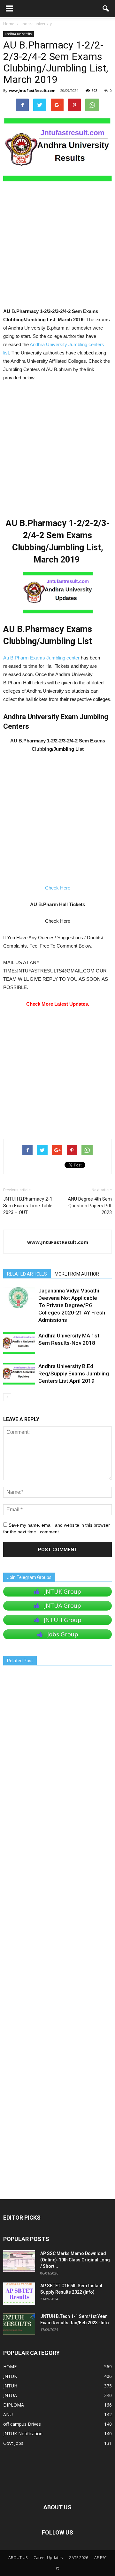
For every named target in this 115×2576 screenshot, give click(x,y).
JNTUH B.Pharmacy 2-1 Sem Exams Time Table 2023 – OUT (28, 1206)
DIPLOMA (14, 2405)
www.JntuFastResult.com (32, 90)
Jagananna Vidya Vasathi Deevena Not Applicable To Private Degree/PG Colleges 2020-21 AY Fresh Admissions (72, 1305)
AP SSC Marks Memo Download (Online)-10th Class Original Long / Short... (75, 2260)
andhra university (19, 34)
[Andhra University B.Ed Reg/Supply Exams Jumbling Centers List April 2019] (19, 1374)
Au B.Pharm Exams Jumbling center (41, 658)
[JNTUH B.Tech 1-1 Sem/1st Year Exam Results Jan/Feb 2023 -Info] (19, 2324)
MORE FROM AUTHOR (77, 1274)
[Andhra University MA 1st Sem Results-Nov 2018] (19, 1343)
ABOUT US (18, 2558)
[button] (106, 9)
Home (9, 24)
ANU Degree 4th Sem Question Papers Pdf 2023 (90, 1206)
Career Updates (48, 2558)
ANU (8, 2414)
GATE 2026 (78, 2558)
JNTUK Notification (23, 2434)
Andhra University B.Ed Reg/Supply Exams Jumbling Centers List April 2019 (74, 1374)
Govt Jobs (13, 2443)
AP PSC (100, 2558)
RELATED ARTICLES (27, 1274)
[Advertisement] (57, 247)
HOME (10, 2367)
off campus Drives (22, 2424)
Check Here (58, 888)
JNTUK (10, 2376)
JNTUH (10, 2386)
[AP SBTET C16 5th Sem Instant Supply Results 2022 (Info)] (19, 2294)
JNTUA (10, 2395)
